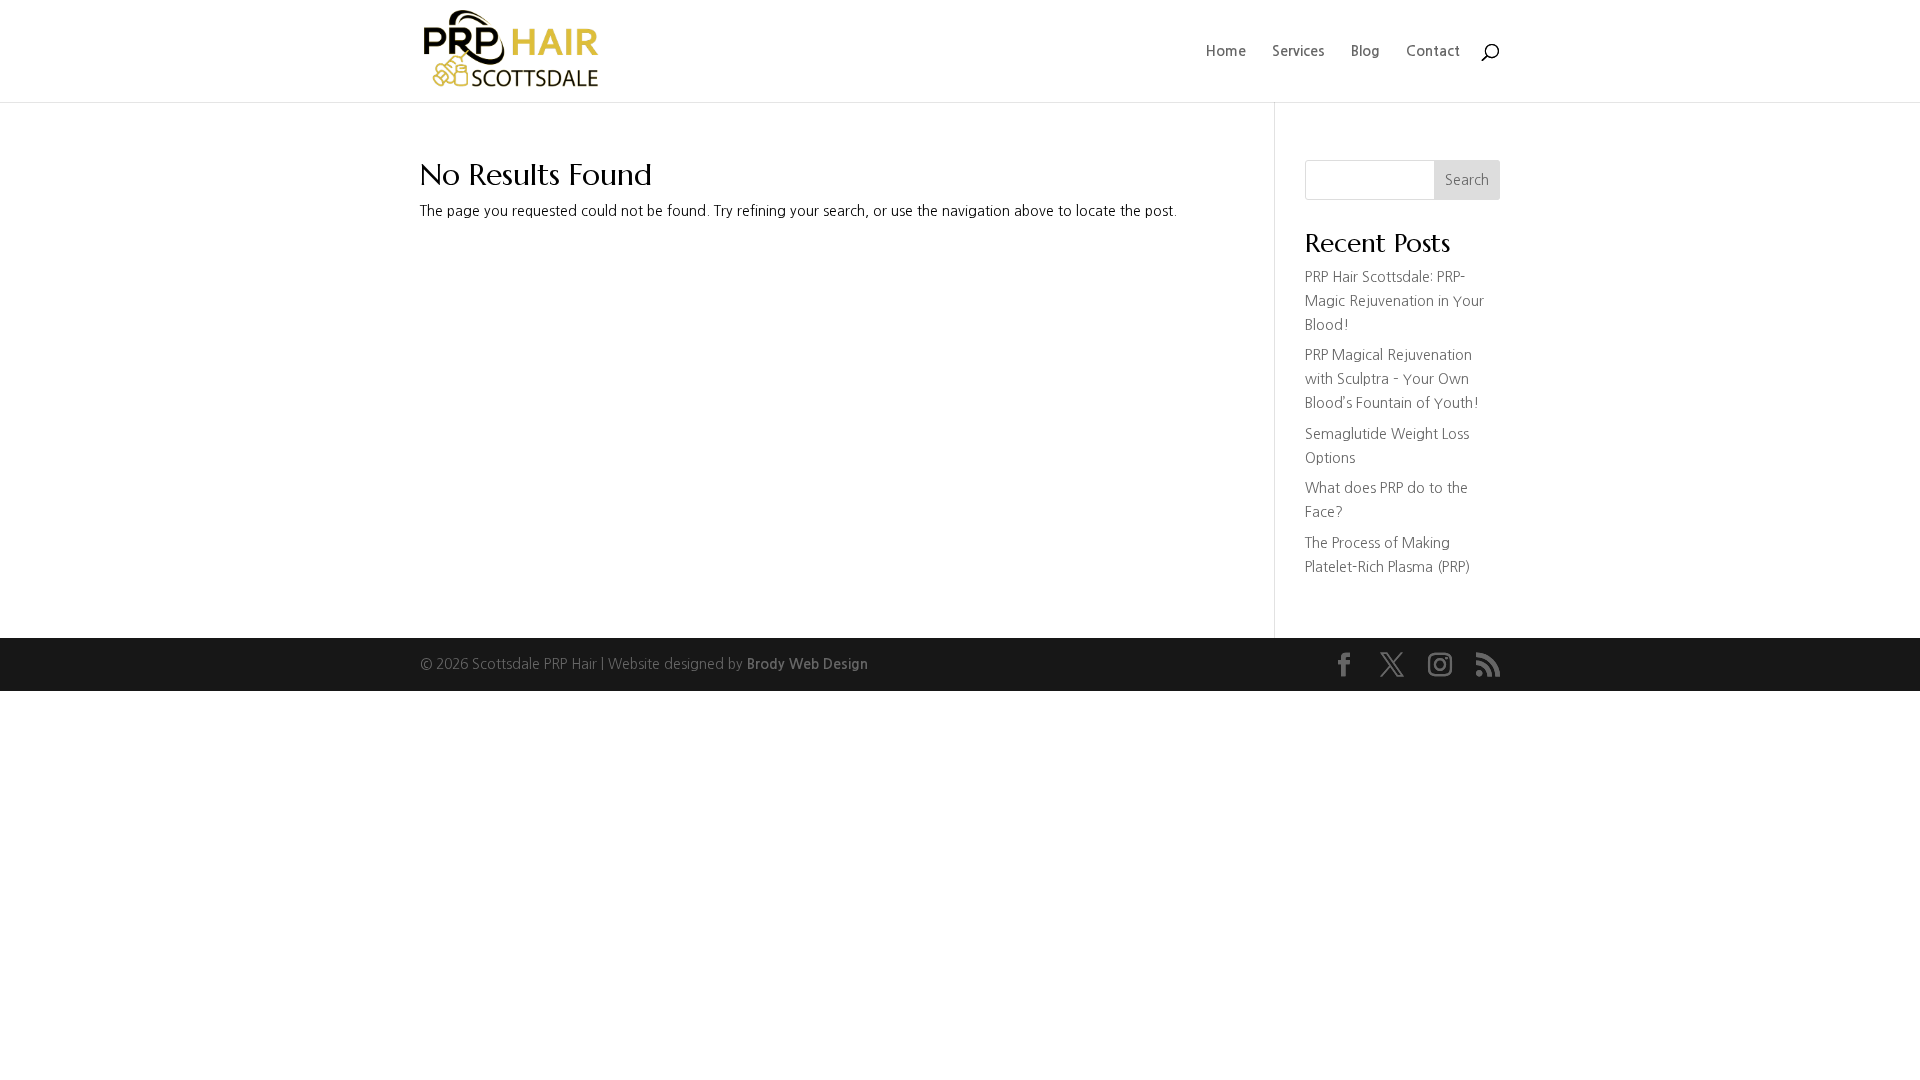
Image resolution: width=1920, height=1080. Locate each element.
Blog (1365, 51)
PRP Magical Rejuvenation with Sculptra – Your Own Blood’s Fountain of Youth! (1392, 379)
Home (1226, 51)
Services (1298, 51)
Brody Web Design (807, 664)
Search (1467, 180)
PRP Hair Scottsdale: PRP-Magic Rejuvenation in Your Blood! (1394, 301)
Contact (1433, 51)
